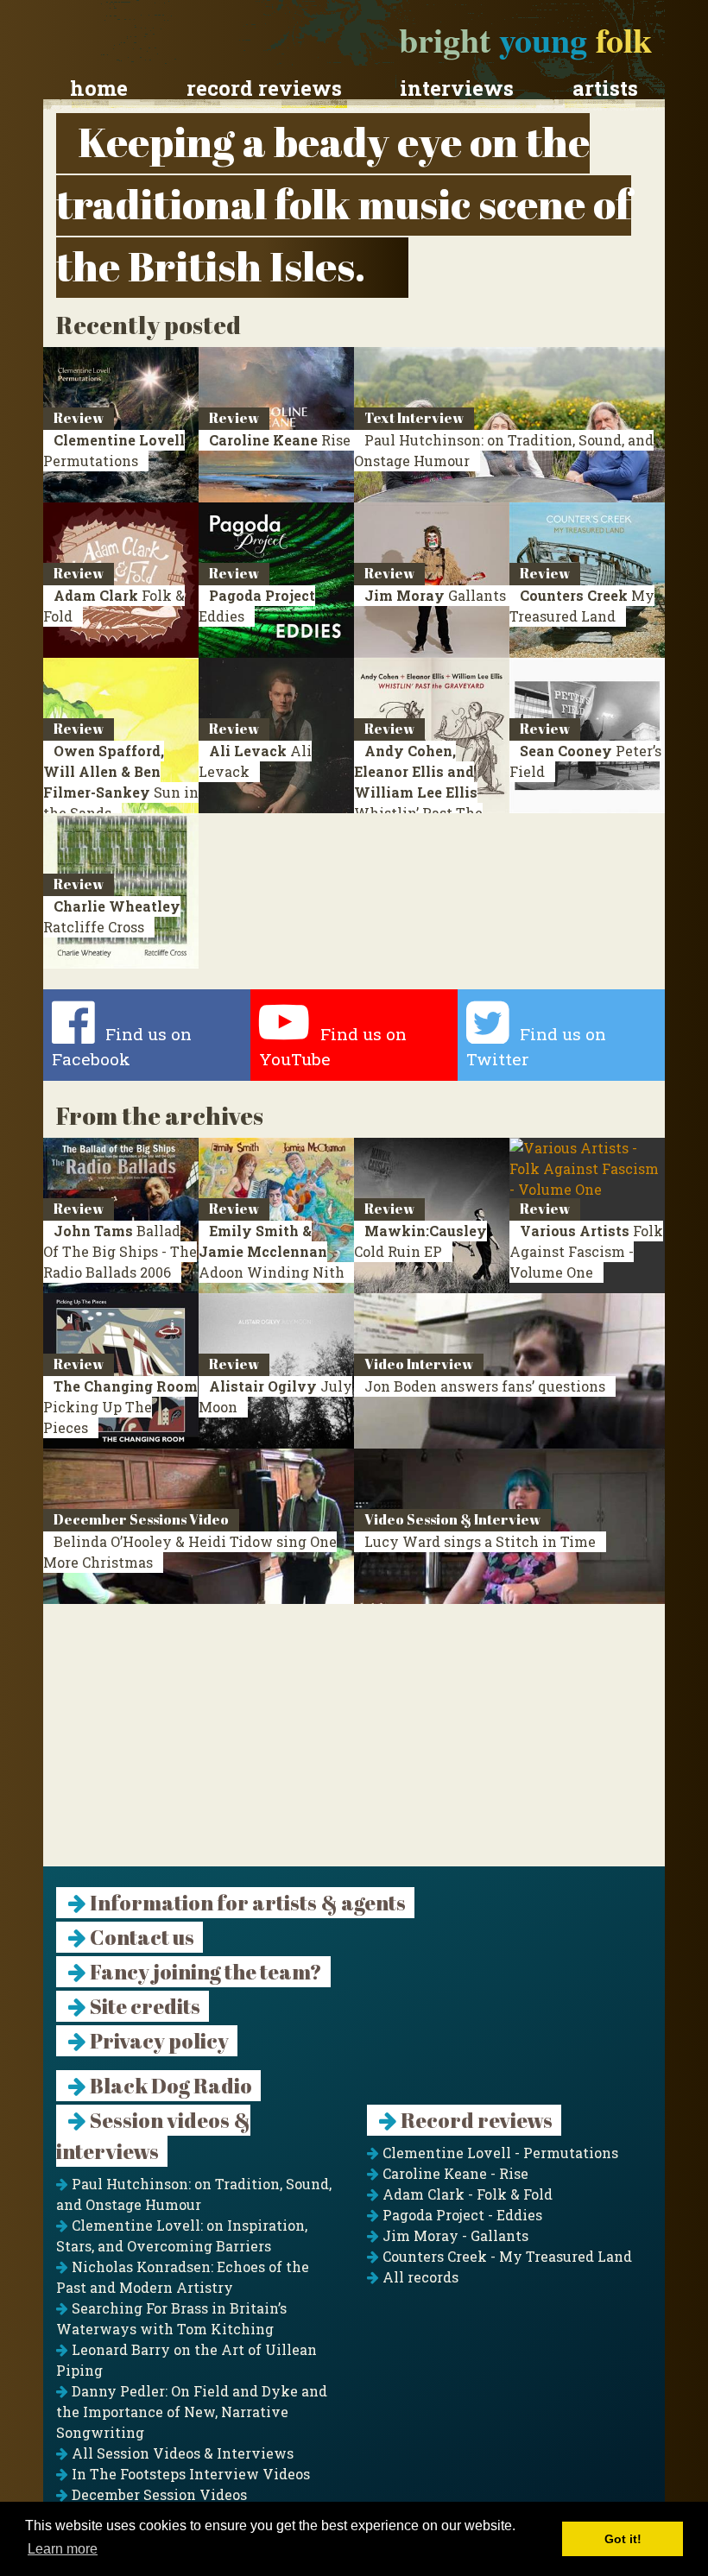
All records (419, 2277)
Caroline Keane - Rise (454, 2173)
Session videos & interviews (153, 2136)
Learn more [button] (63, 2549)
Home (99, 88)
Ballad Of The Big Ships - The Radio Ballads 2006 (120, 1251)
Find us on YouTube (333, 1047)
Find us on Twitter (536, 1047)
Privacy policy (158, 2041)
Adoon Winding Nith (272, 1251)
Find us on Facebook (122, 1047)
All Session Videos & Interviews (181, 2453)
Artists (605, 88)
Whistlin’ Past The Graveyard (418, 792)
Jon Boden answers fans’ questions (485, 1386)
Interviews (457, 88)
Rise (280, 440)
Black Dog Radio (169, 2086)
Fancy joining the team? (204, 1972)
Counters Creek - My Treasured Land (506, 2256)
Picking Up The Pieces (120, 1407)
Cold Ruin (420, 1241)
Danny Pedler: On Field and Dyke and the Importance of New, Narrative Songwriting (192, 2412)
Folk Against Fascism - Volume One (586, 1251)
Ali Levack (255, 761)
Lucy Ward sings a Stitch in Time (480, 1541)
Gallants (435, 595)
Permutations (114, 450)
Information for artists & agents (246, 1903)
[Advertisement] (354, 1746)
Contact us (140, 1937)
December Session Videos (158, 2494)
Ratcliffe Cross (112, 916)
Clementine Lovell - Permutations (499, 2153)
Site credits (143, 2006)
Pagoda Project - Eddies (461, 2215)
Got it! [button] (623, 2539)
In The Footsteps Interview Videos (189, 2474)
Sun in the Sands (121, 782)
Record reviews (264, 88)
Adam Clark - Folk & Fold (466, 2194)
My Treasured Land (582, 606)
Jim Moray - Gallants (454, 2235)
